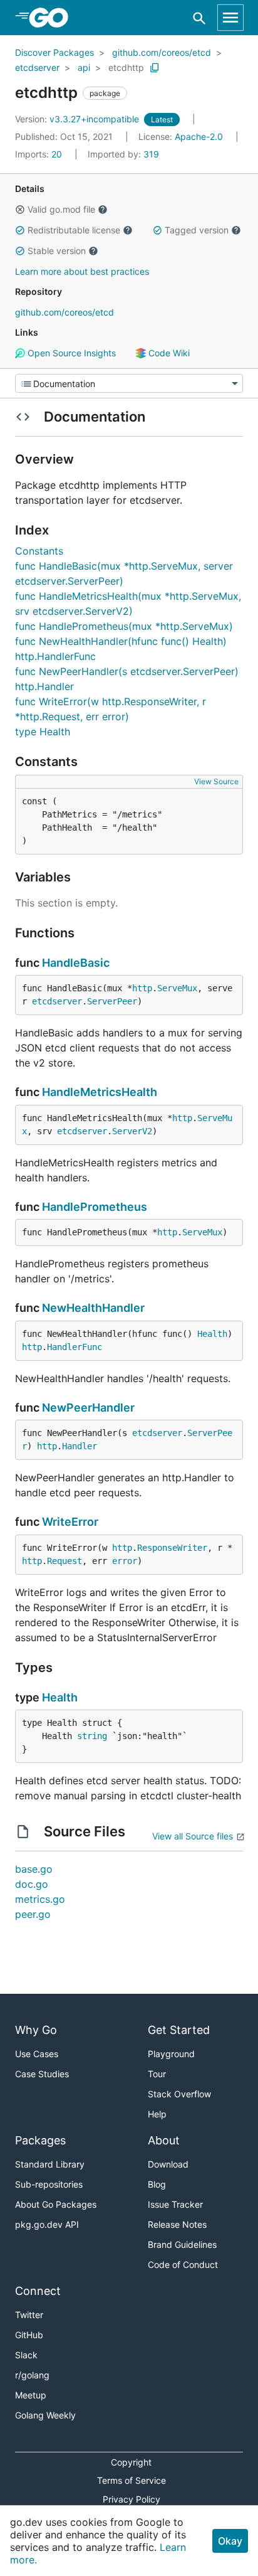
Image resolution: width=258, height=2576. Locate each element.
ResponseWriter (172, 1548)
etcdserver (37, 67)
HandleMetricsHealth (100, 1092)
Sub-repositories (49, 2184)
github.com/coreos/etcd (162, 52)
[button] (20, 210)
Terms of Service (132, 2480)
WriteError (70, 1522)
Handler (80, 1446)
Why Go (36, 2030)
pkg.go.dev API (47, 2224)
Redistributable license (74, 230)
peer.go (33, 1914)
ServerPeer (112, 1001)
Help (157, 2114)
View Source (216, 781)
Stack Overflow (179, 2094)
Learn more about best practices (82, 271)
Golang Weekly (45, 2415)
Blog (157, 2184)
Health (212, 1334)
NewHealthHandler (93, 1308)
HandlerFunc (75, 1347)
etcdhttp (126, 67)
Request (64, 1561)
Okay (230, 2541)
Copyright (131, 2462)
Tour (157, 2074)
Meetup (31, 2395)
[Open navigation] (230, 18)
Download (168, 2164)
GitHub (29, 2335)
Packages (40, 2140)
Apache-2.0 (199, 136)
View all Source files (193, 1836)
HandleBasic (76, 963)
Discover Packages (54, 52)
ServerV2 (132, 1131)
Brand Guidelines (182, 2244)
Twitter (29, 2315)
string (92, 1736)
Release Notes (177, 2224)
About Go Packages (56, 2204)
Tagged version (197, 230)
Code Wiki (168, 353)
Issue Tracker (175, 2204)
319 (123, 154)
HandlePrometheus (95, 1207)
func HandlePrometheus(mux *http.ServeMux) (124, 626)
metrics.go (40, 1899)
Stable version (57, 251)
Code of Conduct (183, 2265)
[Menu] (129, 383)
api (84, 67)
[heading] (53, 18)
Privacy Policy (132, 2499)
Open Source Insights (70, 353)
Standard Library (50, 2164)
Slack (26, 2355)
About (164, 2140)
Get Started (179, 2030)
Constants (39, 551)
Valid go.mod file (61, 209)
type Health (43, 732)
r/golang (32, 2375)
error (125, 1561)
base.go (34, 1869)
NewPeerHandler (88, 1408)
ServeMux (177, 988)
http (142, 988)
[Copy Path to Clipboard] (155, 68)
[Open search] (199, 18)
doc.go (32, 1884)
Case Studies (42, 2074)
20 (40, 154)
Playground (171, 2054)
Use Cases (37, 2054)
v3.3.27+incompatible (78, 119)
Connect (38, 2291)
